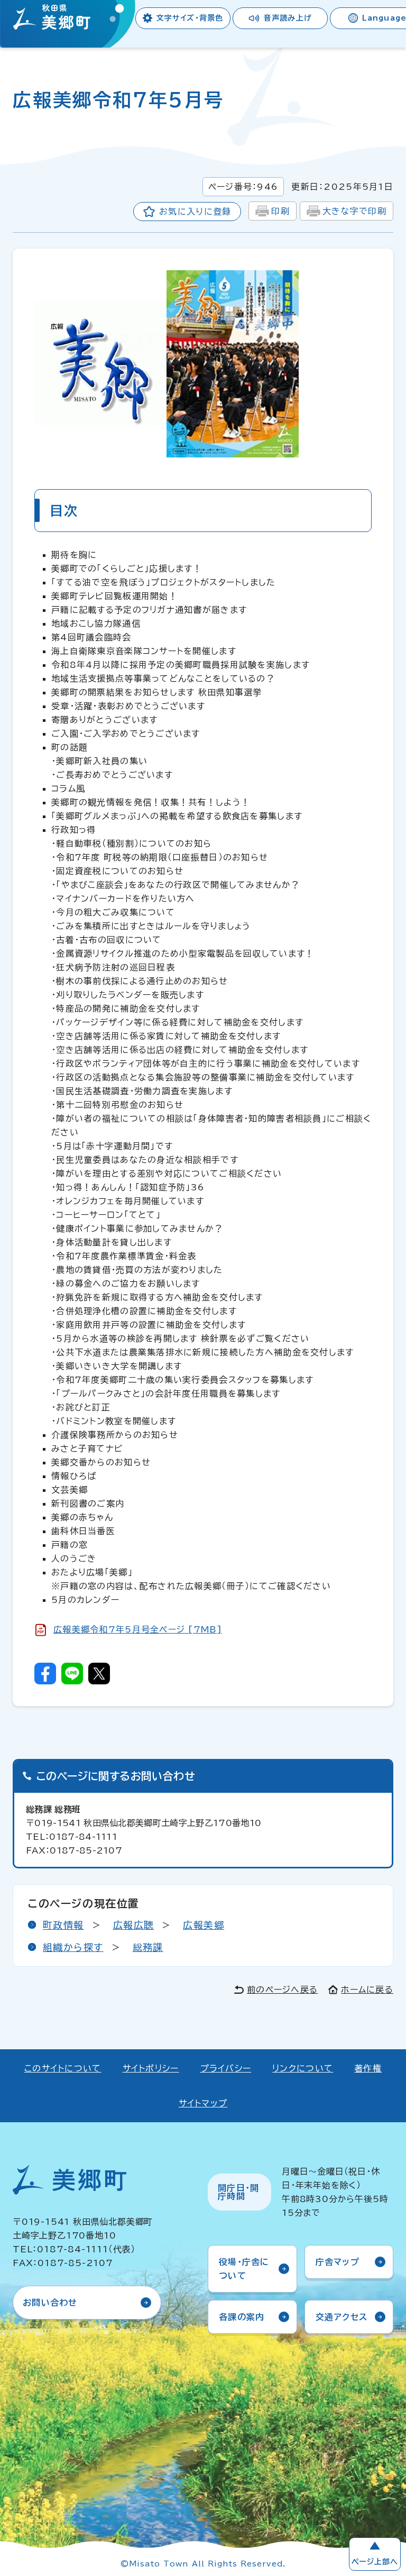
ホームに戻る (367, 1990)
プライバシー (226, 2068)
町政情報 (63, 1925)
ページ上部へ (375, 2562)
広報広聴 (134, 1925)
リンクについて (303, 2068)
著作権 (368, 2068)
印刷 (280, 211)
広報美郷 (204, 1925)
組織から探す (73, 1947)
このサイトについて (63, 2068)
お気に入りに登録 (195, 212)
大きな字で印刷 (354, 211)
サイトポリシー (151, 2068)
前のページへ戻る (282, 1990)
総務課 (148, 1947)
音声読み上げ (288, 18)
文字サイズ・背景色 (190, 18)
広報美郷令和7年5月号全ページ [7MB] (138, 1629)
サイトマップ (203, 2103)
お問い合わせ (50, 2303)
